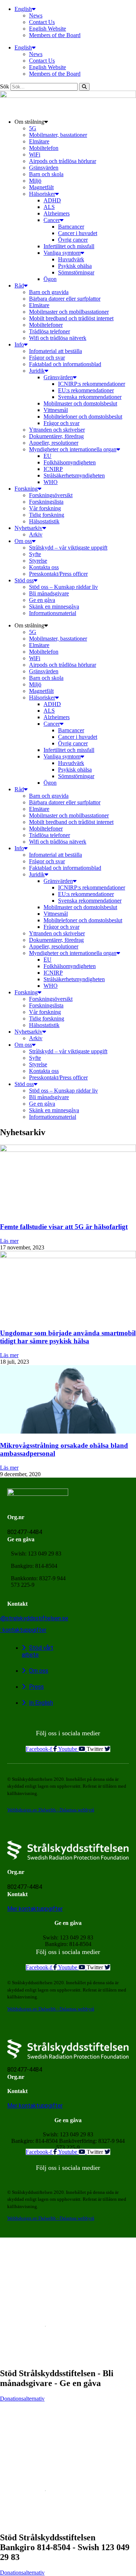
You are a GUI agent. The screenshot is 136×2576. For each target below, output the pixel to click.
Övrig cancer (73, 240)
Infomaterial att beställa (55, 351)
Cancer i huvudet (78, 233)
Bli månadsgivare (49, 593)
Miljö (35, 181)
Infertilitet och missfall (69, 246)
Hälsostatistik (44, 521)
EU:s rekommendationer (86, 390)
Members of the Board (55, 35)
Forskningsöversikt (51, 495)
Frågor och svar (47, 358)
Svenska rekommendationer (90, 397)
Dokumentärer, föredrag (56, 436)
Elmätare (39, 141)
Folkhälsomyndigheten (70, 462)
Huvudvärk (71, 259)
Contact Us (42, 22)
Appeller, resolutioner (54, 443)
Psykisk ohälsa (75, 266)
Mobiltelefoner (46, 325)
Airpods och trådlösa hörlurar (63, 161)
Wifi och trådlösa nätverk (58, 338)
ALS (49, 207)
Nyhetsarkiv (28, 528)
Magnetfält (41, 187)
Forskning (26, 489)
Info (19, 344)
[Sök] (84, 87)
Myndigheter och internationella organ (73, 449)
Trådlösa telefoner (50, 331)
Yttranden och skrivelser (57, 430)
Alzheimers (57, 213)
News (36, 15)
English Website (48, 29)
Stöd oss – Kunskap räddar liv (63, 587)
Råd (19, 286)
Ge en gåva (42, 600)
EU (48, 456)
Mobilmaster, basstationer (58, 135)
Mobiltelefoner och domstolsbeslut (83, 417)
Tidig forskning (47, 515)
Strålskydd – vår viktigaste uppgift (68, 548)
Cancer (52, 220)
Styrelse (38, 561)
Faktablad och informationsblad (65, 364)
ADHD (52, 200)
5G (33, 128)
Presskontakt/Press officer (58, 574)
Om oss (23, 541)
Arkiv (36, 534)
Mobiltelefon (44, 148)
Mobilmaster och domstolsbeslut (80, 403)
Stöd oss (24, 580)
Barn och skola (46, 174)
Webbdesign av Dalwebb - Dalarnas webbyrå (51, 1810)
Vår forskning (45, 508)
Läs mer (9, 1241)
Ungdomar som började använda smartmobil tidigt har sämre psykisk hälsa (68, 1337)
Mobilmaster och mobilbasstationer (69, 312)
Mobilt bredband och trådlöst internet (71, 318)
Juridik (37, 371)
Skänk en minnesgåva (54, 607)
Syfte (35, 554)
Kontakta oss (44, 567)
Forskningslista (46, 502)
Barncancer (71, 227)
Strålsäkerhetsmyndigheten (74, 475)
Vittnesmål (56, 410)
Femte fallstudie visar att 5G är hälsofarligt (64, 1227)
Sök (5, 86)
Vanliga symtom (62, 253)
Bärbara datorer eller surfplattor (65, 299)
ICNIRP (53, 469)
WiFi (35, 154)
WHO (51, 482)
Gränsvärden (44, 168)
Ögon (50, 279)
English (23, 9)
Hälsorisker (42, 194)
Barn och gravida (49, 292)
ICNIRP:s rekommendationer (92, 384)
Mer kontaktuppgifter (35, 1909)
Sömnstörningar (76, 272)
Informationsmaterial (53, 613)
